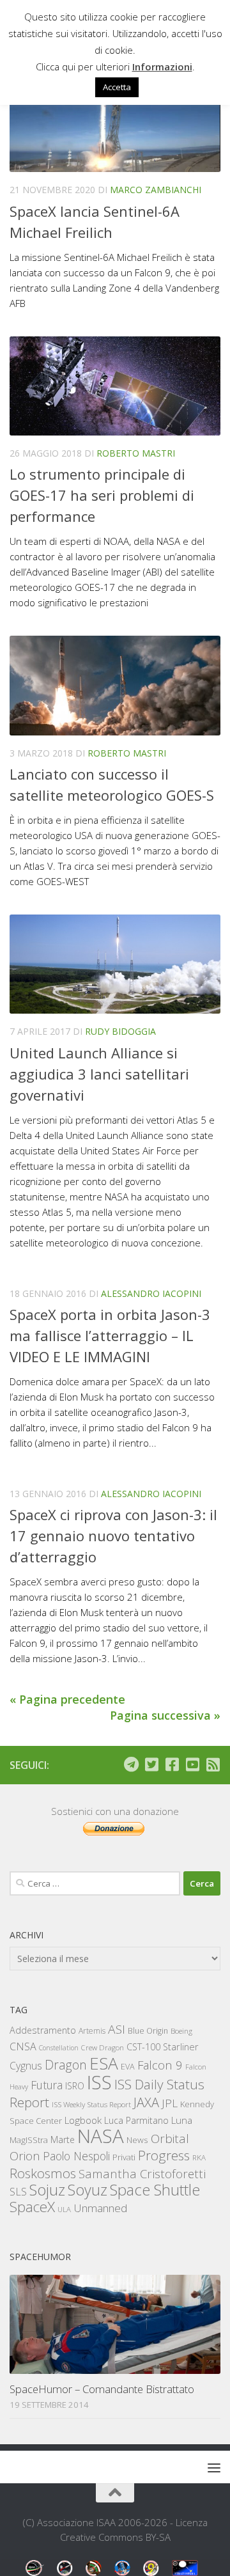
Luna (182, 2120)
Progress (164, 2155)
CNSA (23, 2046)
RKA (199, 2157)
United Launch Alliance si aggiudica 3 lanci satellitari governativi (99, 1074)
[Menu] (214, 2467)
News (137, 2140)
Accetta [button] (117, 87)
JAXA (146, 2102)
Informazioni (162, 67)
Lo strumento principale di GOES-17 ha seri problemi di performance (102, 495)
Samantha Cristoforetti (142, 2173)
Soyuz (88, 2190)
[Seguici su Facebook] (172, 1764)
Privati (124, 2157)
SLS (18, 2192)
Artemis (92, 2031)
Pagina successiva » (165, 1715)
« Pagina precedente (67, 1699)
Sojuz (47, 2189)
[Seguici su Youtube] (192, 1764)
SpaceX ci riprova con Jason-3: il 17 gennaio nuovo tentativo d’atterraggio (113, 1535)
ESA (104, 2063)
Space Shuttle (155, 2189)
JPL (170, 2103)
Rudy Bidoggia (120, 1031)
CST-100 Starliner (163, 2047)
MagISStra (29, 2140)
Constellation (59, 2048)
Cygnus (26, 2066)
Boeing (181, 2031)
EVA (128, 2067)
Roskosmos (43, 2173)
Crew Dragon (103, 2047)
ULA (64, 2209)
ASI (117, 2029)
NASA (101, 2136)
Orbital (170, 2139)
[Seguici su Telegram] (131, 1764)
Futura (47, 2085)
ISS (99, 2082)
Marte (63, 2140)
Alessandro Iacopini (151, 1293)
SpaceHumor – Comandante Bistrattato (102, 2389)
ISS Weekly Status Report (91, 2104)
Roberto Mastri (136, 453)
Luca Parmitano (136, 2120)
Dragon (66, 2065)
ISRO (75, 2086)
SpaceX (32, 2207)
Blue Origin (148, 2031)
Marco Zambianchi (156, 190)
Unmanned (100, 2208)
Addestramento (43, 2030)
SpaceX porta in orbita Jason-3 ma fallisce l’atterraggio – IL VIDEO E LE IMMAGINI (110, 1335)
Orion (25, 2156)
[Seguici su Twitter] (151, 1764)
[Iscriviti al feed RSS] (213, 1764)
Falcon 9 (160, 2065)
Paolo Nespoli (76, 2156)
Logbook (83, 2120)
